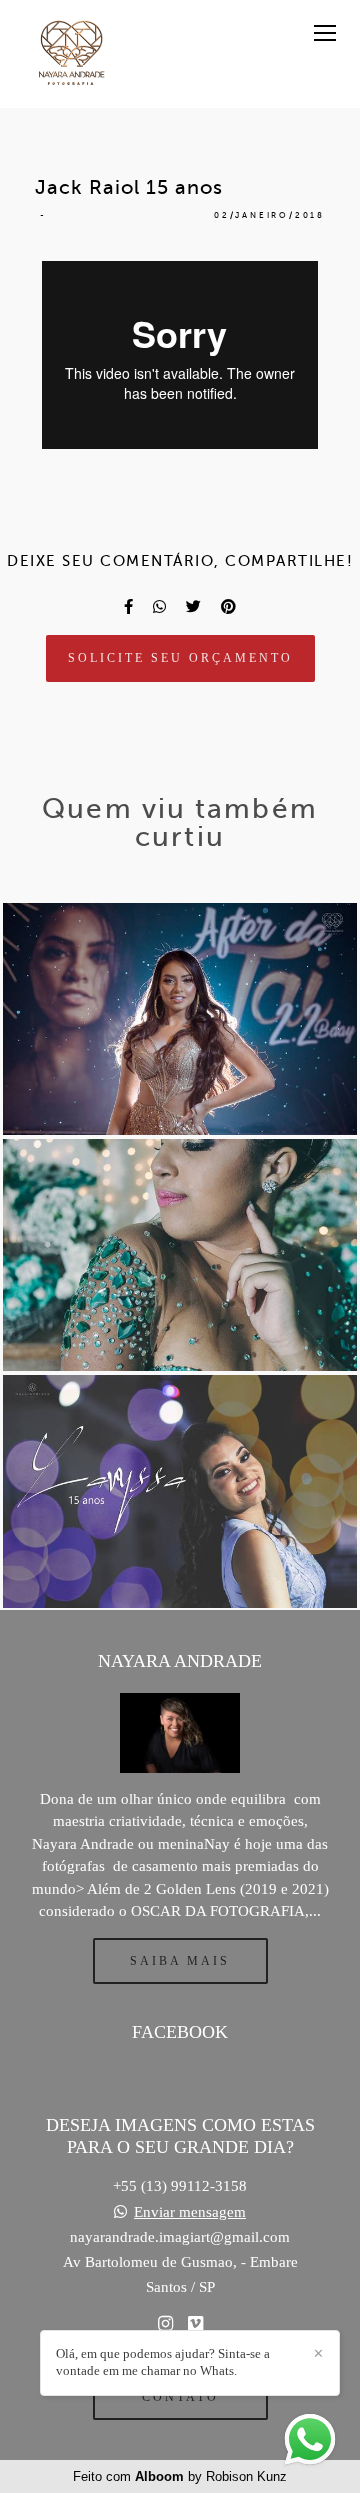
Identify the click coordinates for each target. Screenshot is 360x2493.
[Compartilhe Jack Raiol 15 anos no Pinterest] (228, 607)
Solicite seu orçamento (180, 658)
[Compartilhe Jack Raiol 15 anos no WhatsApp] (159, 607)
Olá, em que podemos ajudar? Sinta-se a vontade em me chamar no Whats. (163, 2362)
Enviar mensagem (190, 2212)
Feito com (180, 2476)
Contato (180, 2397)
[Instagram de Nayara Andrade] (165, 2324)
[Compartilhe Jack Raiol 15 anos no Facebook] (128, 607)
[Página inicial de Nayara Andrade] (71, 54)
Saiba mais (180, 1961)
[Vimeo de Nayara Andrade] (195, 2324)
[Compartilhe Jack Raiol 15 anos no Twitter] (193, 607)
